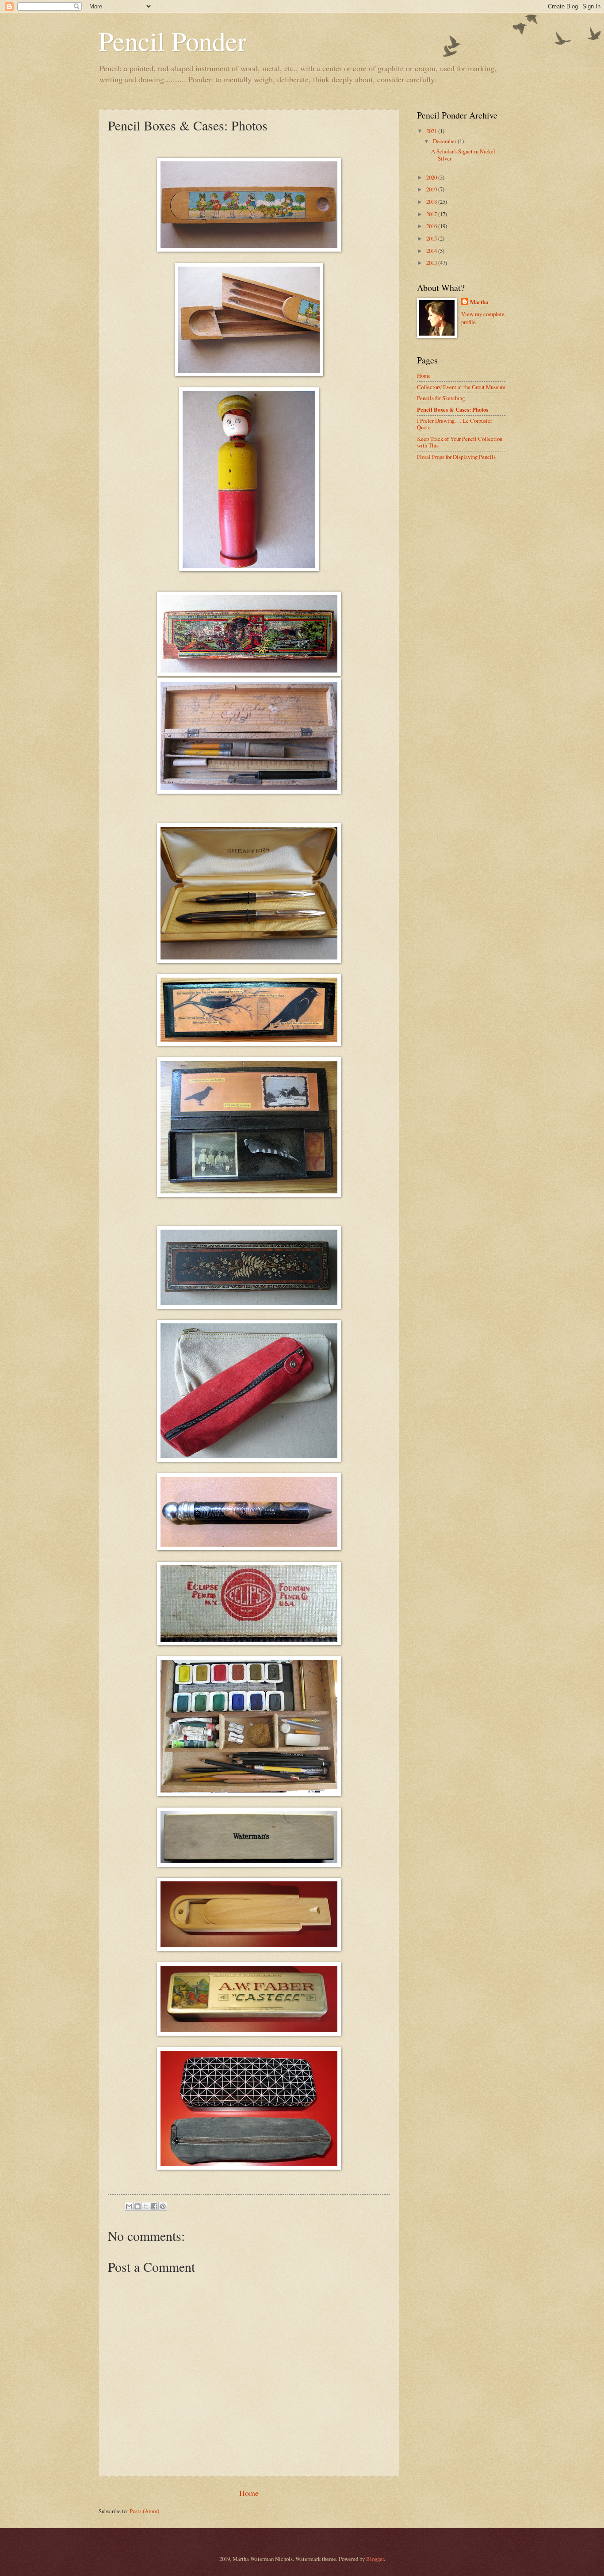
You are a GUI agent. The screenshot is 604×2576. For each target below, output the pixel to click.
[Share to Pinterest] (163, 2206)
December (445, 141)
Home (249, 2493)
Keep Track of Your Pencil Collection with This (460, 442)
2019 (432, 189)
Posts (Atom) (144, 2511)
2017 (432, 214)
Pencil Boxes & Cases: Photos (453, 409)
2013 (432, 263)
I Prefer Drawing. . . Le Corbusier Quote (455, 424)
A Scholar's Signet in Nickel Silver (463, 155)
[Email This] (129, 2206)
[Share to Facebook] (154, 2206)
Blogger (375, 2559)
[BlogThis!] (138, 2206)
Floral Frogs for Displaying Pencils (456, 457)
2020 (432, 177)
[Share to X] (146, 2206)
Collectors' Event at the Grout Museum (461, 387)
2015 (432, 238)
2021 (432, 131)
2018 (432, 202)
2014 (432, 251)
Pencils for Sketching (441, 398)
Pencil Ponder (172, 41)
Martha (479, 302)
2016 (432, 226)
